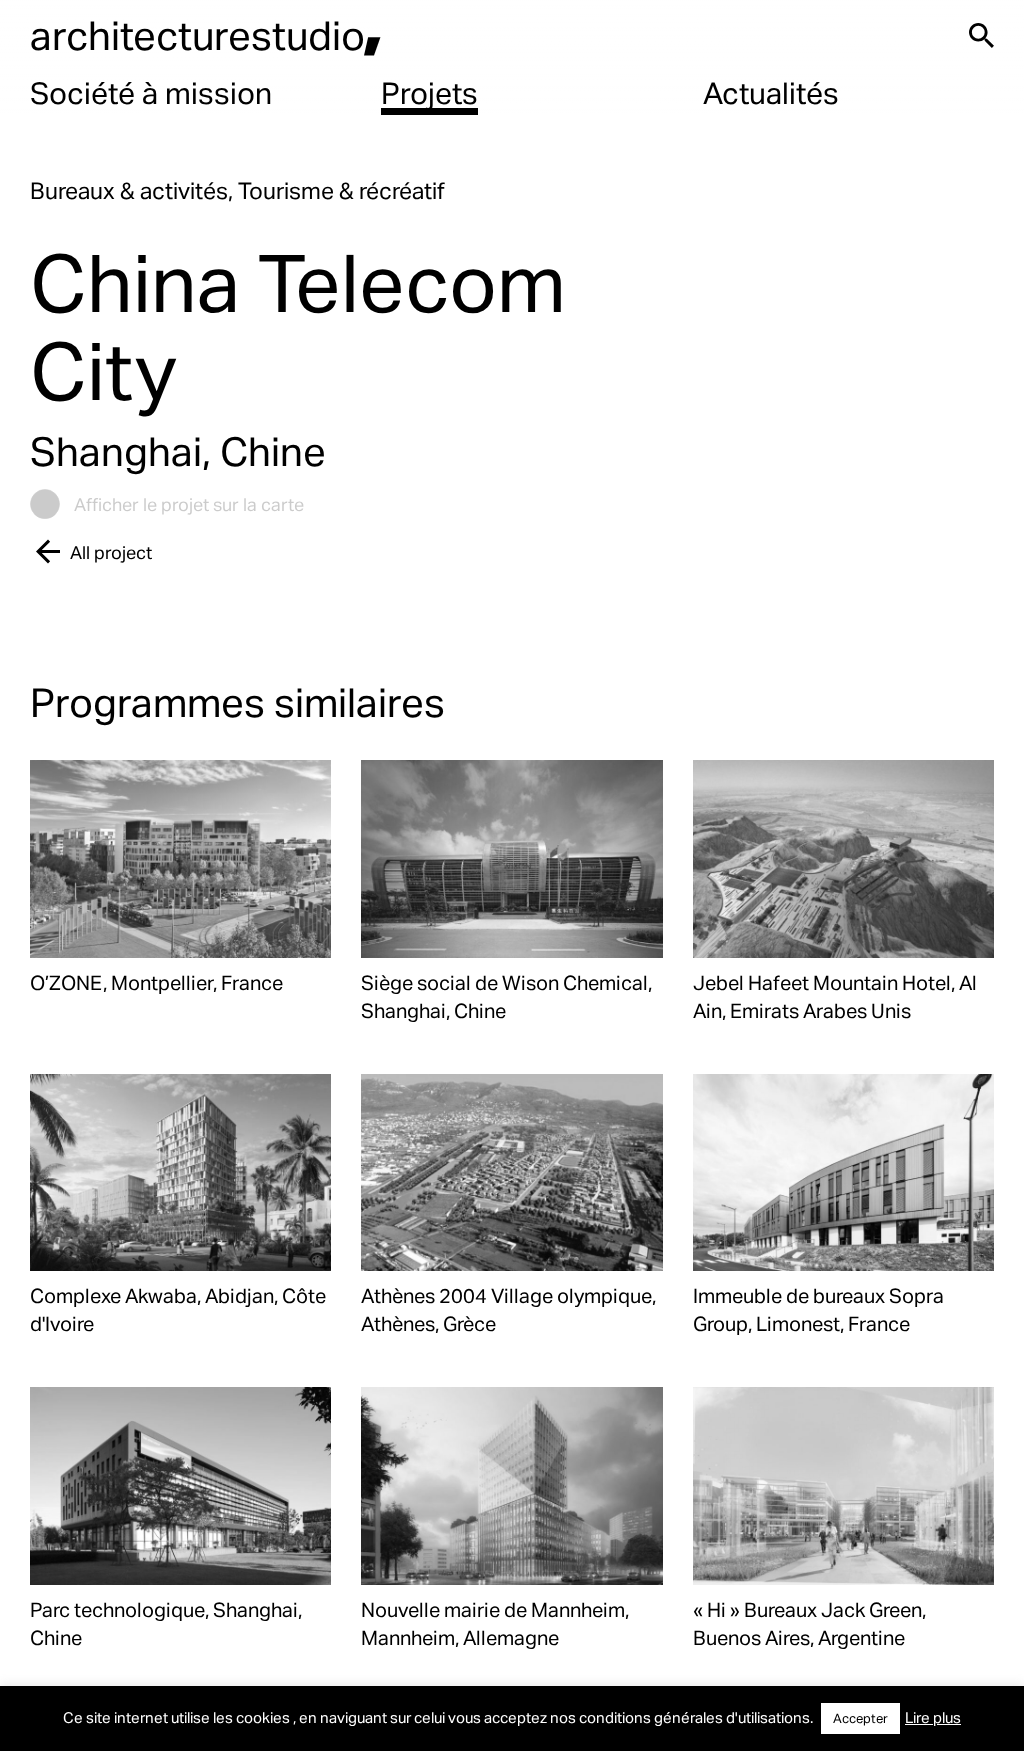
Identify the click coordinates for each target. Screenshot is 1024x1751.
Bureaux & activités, (134, 190)
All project (111, 551)
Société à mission (151, 92)
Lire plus (933, 1717)
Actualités (771, 92)
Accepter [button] (860, 1718)
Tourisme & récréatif (341, 190)
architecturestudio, (206, 34)
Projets (429, 92)
